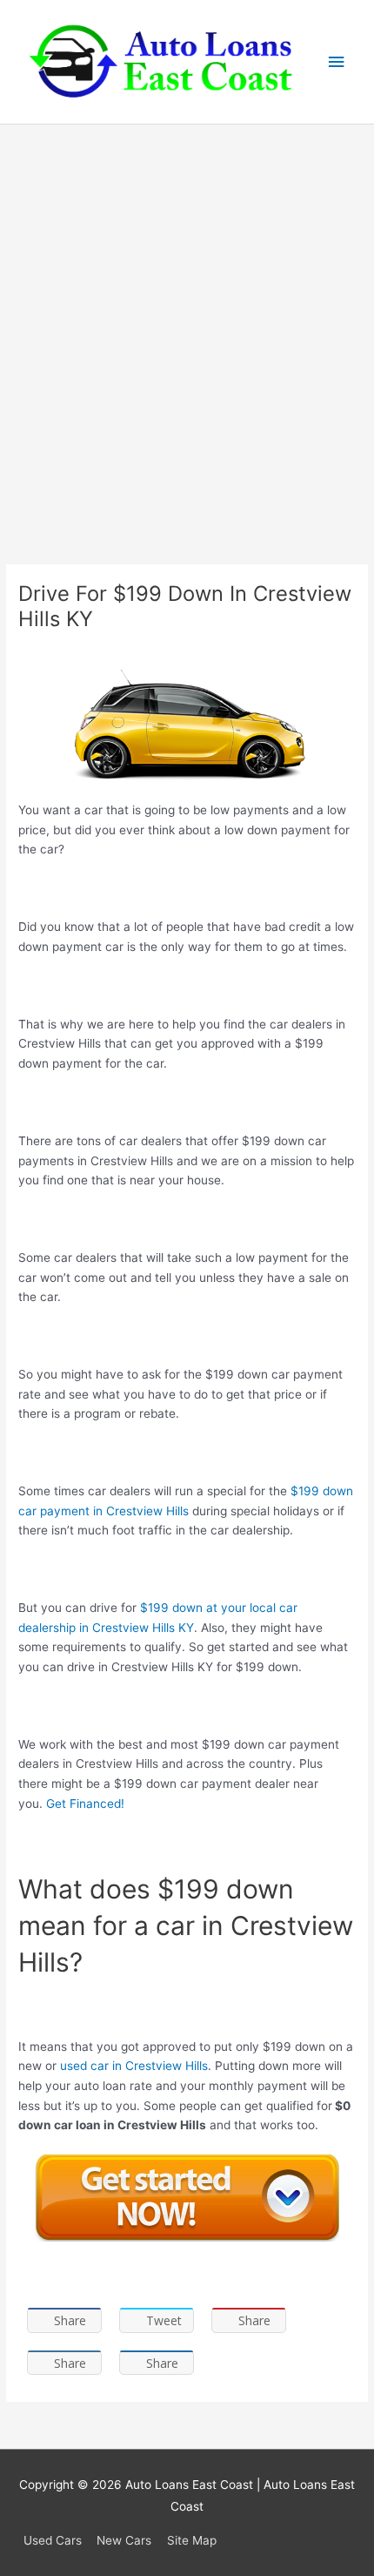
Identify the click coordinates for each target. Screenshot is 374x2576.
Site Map (192, 2540)
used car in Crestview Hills (132, 2066)
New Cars (124, 2540)
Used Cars (53, 2540)
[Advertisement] (187, 320)
